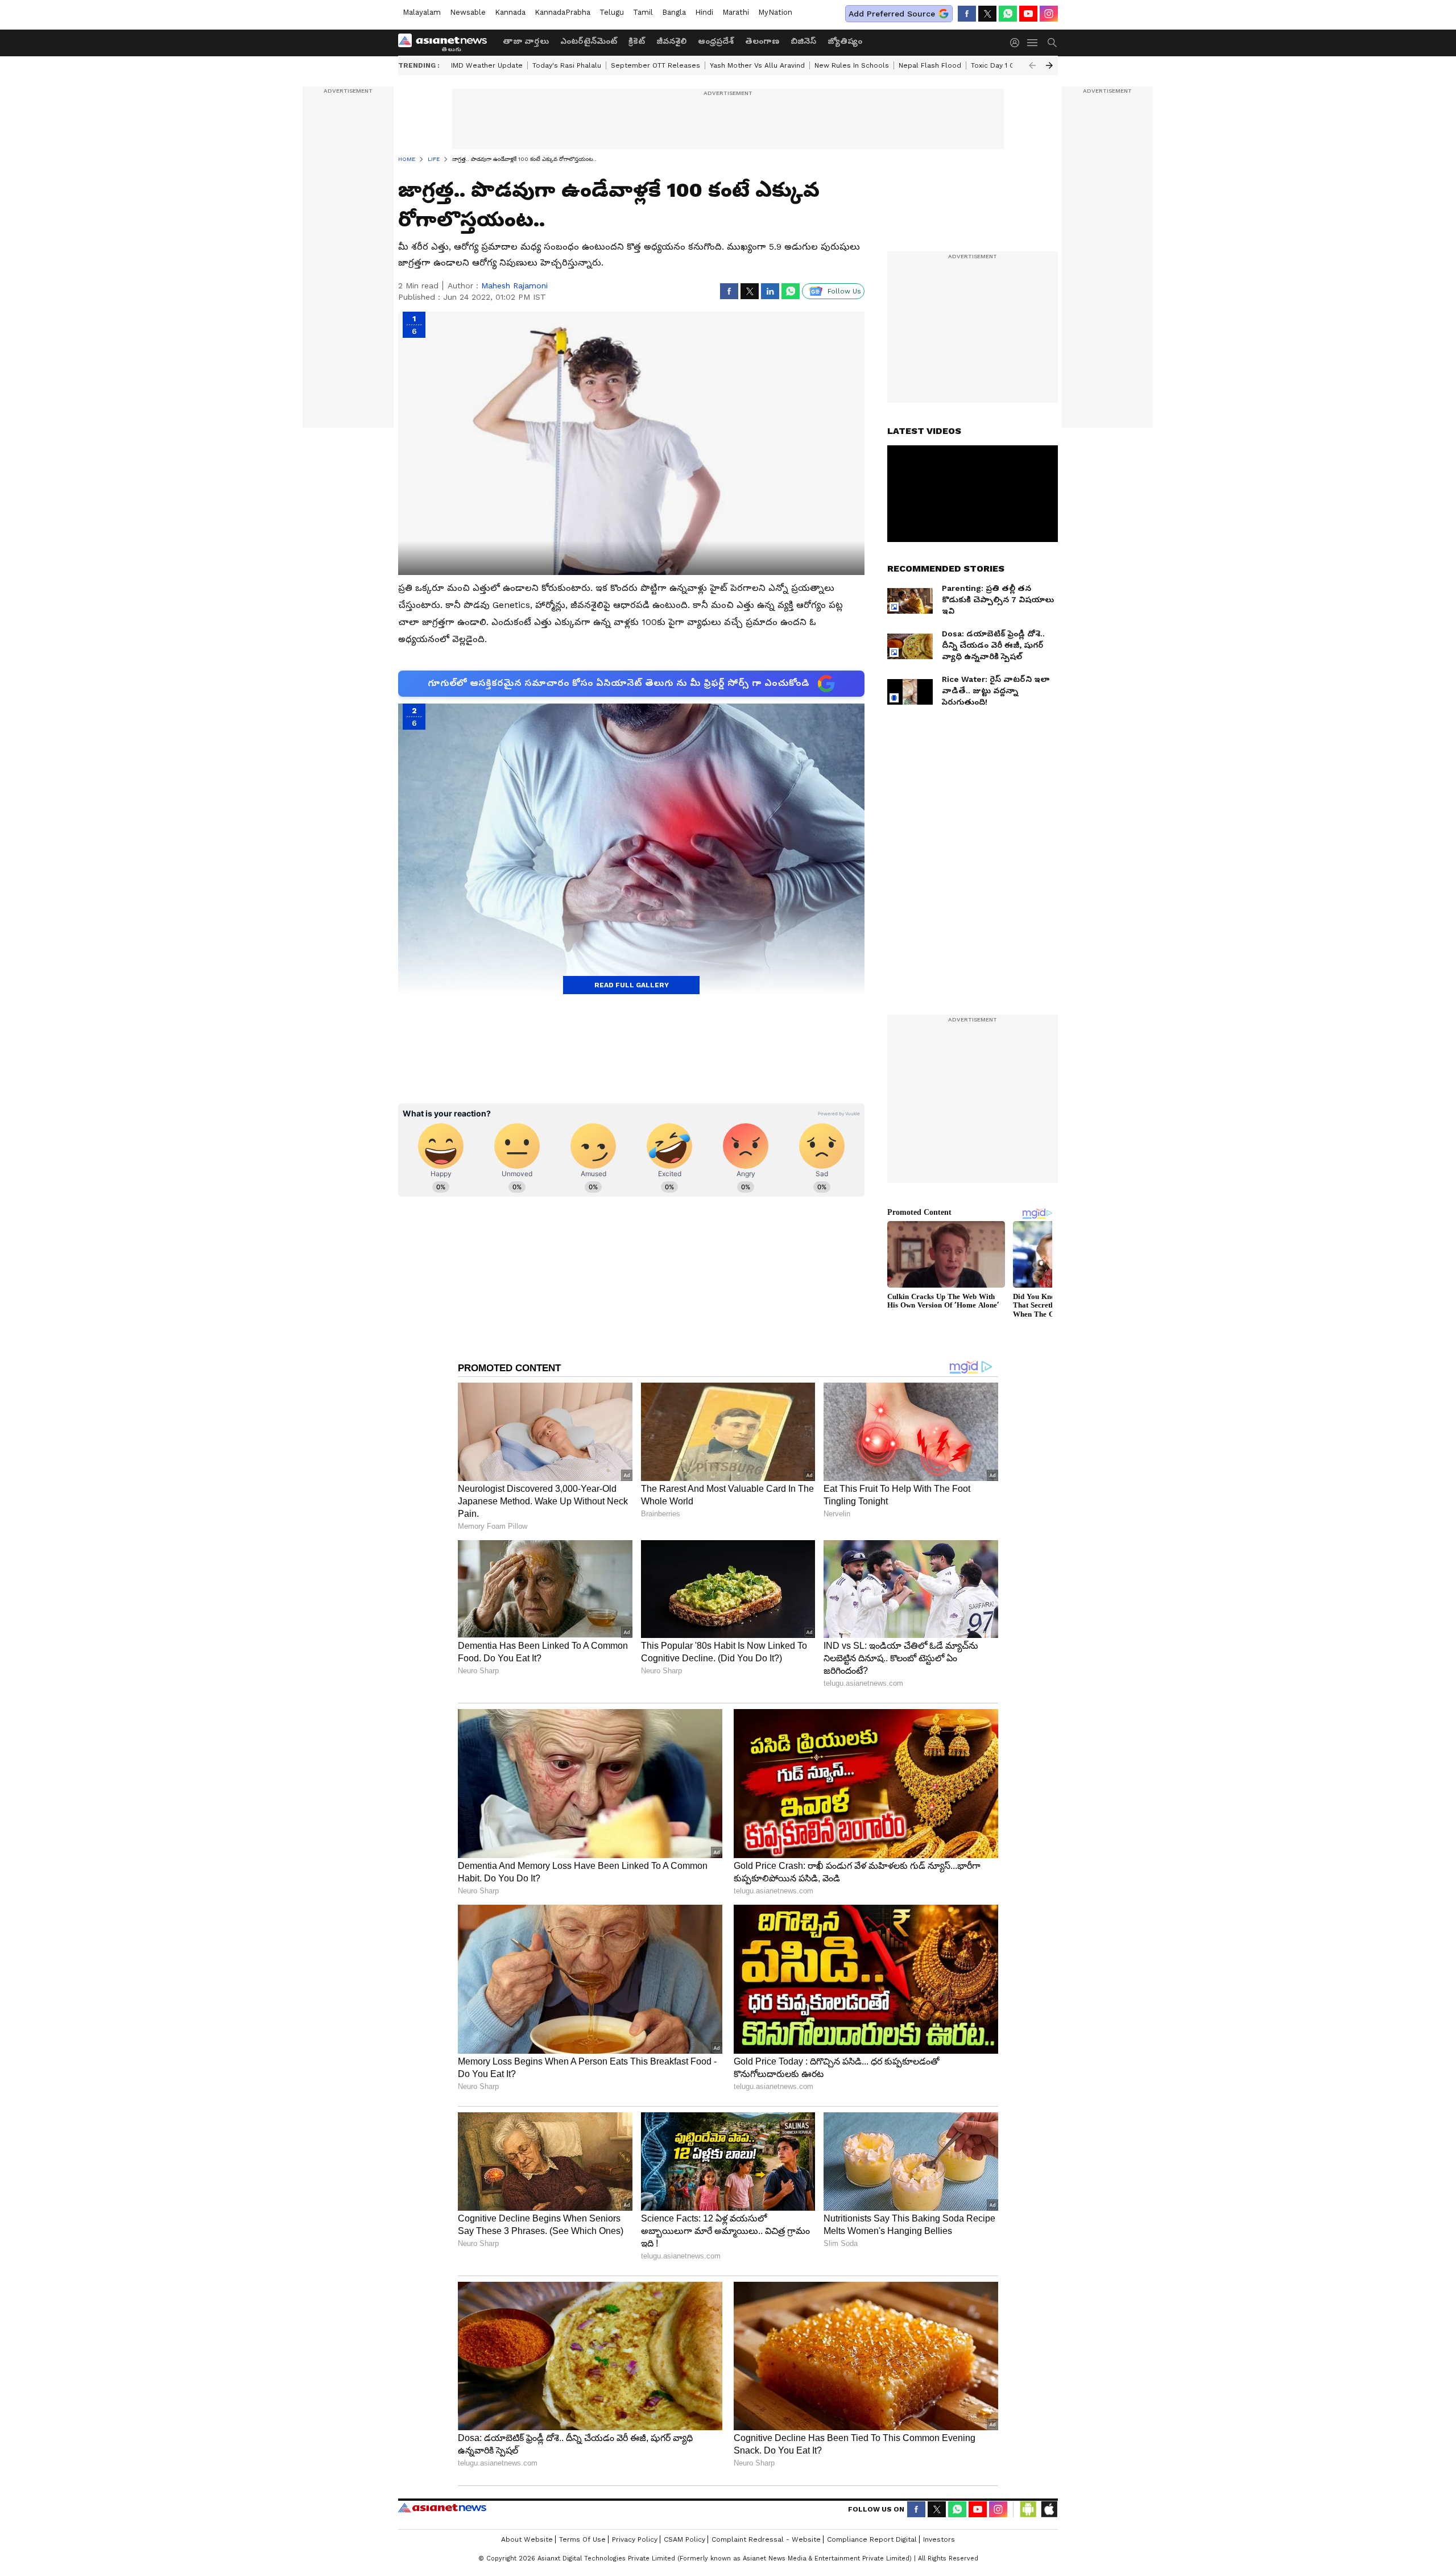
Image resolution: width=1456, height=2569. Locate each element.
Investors (939, 2539)
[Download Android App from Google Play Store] (1028, 2509)
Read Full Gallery (632, 985)
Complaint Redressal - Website (766, 2539)
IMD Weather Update (487, 65)
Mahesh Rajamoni (514, 286)
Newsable (468, 12)
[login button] (1017, 43)
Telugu (612, 12)
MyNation (775, 12)
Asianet (442, 2508)
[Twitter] (987, 14)
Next (1049, 65)
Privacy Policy (635, 2539)
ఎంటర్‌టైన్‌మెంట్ (589, 41)
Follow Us (844, 291)
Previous (1032, 65)
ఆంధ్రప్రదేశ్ (716, 41)
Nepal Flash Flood (930, 65)
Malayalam (422, 12)
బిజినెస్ (803, 41)
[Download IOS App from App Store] (1049, 2509)
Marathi (736, 12)
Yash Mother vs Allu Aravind (757, 65)
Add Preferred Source (892, 14)
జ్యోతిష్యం (845, 41)
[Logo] (446, 43)
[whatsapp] (1008, 14)
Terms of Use (582, 2539)
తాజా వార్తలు (526, 41)
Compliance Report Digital (872, 2539)
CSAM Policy (684, 2539)
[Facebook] (967, 14)
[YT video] (1028, 14)
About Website (527, 2539)
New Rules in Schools (852, 65)
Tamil (643, 12)
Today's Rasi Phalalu (567, 65)
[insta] (1049, 14)
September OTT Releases (655, 65)
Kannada (510, 12)
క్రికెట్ (637, 41)
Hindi (704, 12)
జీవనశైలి (671, 41)
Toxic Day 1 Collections (1010, 65)
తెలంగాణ (762, 41)
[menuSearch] (1052, 43)
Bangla (674, 12)
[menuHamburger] (1033, 43)
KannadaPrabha (562, 12)
